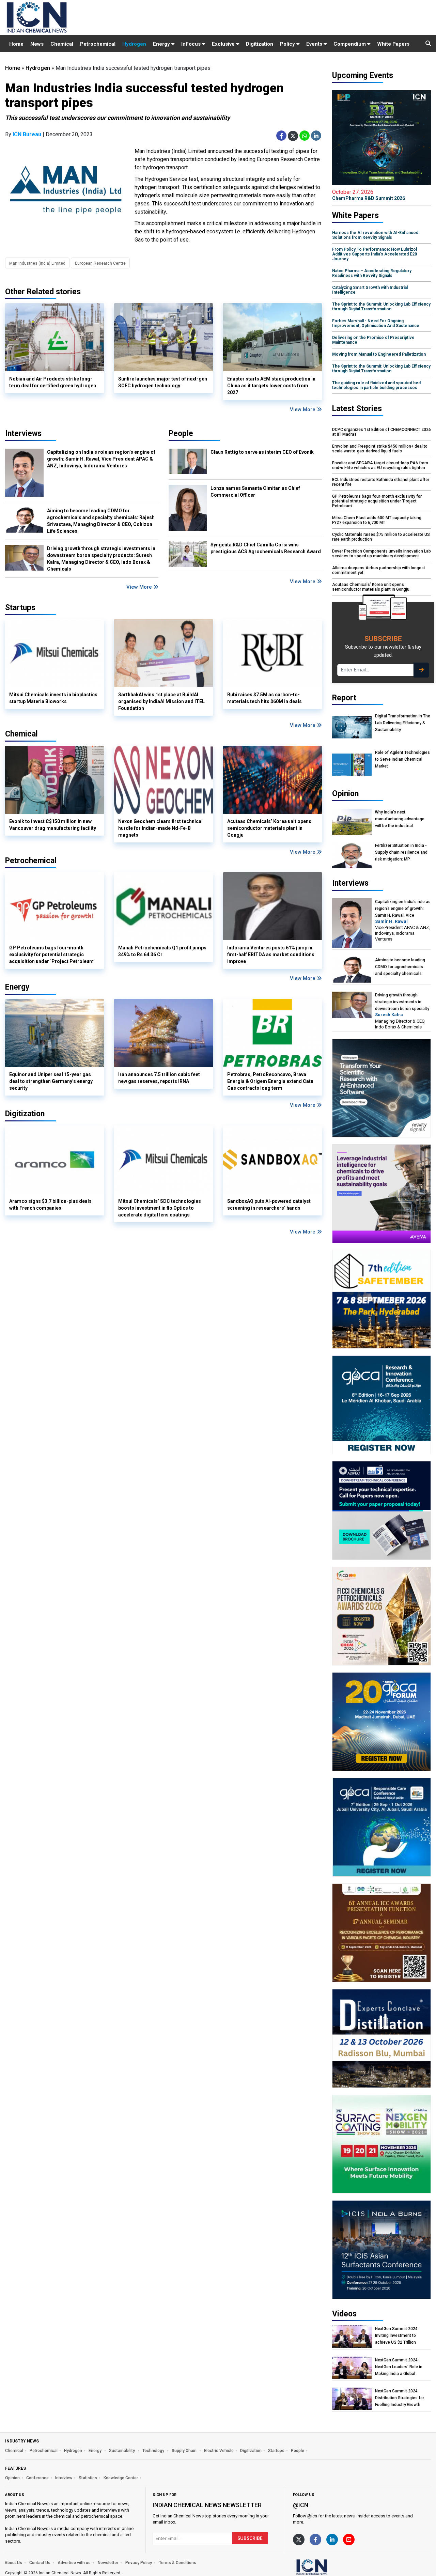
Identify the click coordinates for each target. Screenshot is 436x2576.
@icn (301, 2505)
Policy (288, 44)
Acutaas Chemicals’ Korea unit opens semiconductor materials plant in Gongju (269, 828)
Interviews (23, 433)
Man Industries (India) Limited (37, 263)
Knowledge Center (121, 2478)
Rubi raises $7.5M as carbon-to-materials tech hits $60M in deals (264, 698)
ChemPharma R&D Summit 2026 (369, 195)
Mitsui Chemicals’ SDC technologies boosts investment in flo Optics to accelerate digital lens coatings (160, 1208)
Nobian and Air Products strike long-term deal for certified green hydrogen (53, 382)
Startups (276, 2451)
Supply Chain (185, 2451)
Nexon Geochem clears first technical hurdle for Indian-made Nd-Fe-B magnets (160, 828)
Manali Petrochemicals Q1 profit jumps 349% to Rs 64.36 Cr (162, 951)
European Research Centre (100, 263)
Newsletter (108, 2563)
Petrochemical (98, 44)
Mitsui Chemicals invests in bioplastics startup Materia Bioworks (53, 698)
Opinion (12, 2478)
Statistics (88, 2478)
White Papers (393, 44)
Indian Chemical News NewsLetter (207, 2505)
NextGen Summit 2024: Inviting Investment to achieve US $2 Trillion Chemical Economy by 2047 (401, 2336)
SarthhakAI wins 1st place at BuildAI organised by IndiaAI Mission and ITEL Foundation (161, 701)
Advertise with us (74, 2563)
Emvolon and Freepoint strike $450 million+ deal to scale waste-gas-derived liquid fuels (380, 449)
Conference (37, 2478)
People (181, 433)
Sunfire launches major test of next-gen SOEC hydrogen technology (163, 382)
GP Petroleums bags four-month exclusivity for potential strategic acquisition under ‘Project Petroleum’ (52, 955)
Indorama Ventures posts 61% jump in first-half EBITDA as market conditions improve (271, 955)
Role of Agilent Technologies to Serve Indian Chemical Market (402, 759)
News (37, 44)
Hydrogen (134, 44)
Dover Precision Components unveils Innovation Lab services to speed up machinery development (381, 554)
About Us (13, 2563)
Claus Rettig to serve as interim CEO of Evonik (262, 452)
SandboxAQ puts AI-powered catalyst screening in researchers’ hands (269, 1205)
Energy (162, 44)
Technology (154, 2451)
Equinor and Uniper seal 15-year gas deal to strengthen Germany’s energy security (51, 1081)
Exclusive (224, 44)
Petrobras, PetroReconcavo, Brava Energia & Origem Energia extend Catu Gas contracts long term (270, 1081)
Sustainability (122, 2451)
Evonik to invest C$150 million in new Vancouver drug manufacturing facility (53, 825)
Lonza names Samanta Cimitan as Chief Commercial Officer (255, 492)
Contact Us (40, 2563)
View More (303, 409)
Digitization (260, 44)
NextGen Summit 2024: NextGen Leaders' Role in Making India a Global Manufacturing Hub (399, 2367)
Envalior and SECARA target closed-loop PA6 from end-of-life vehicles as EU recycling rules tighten (380, 465)
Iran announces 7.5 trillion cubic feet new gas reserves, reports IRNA (159, 1078)
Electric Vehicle (219, 2451)
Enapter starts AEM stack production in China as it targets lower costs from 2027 (271, 386)
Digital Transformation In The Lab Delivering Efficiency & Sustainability (403, 723)
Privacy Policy (139, 2563)
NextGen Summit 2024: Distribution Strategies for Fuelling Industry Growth (400, 2398)
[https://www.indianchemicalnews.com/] (330, 2567)
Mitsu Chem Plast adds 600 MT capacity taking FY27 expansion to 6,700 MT (377, 520)
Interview (64, 2478)
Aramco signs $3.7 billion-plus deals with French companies (50, 1205)
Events (315, 44)
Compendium (350, 44)
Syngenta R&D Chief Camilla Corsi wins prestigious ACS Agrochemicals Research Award (266, 548)
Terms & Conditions (178, 2563)
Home (16, 44)
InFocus (192, 44)
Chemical (62, 44)
